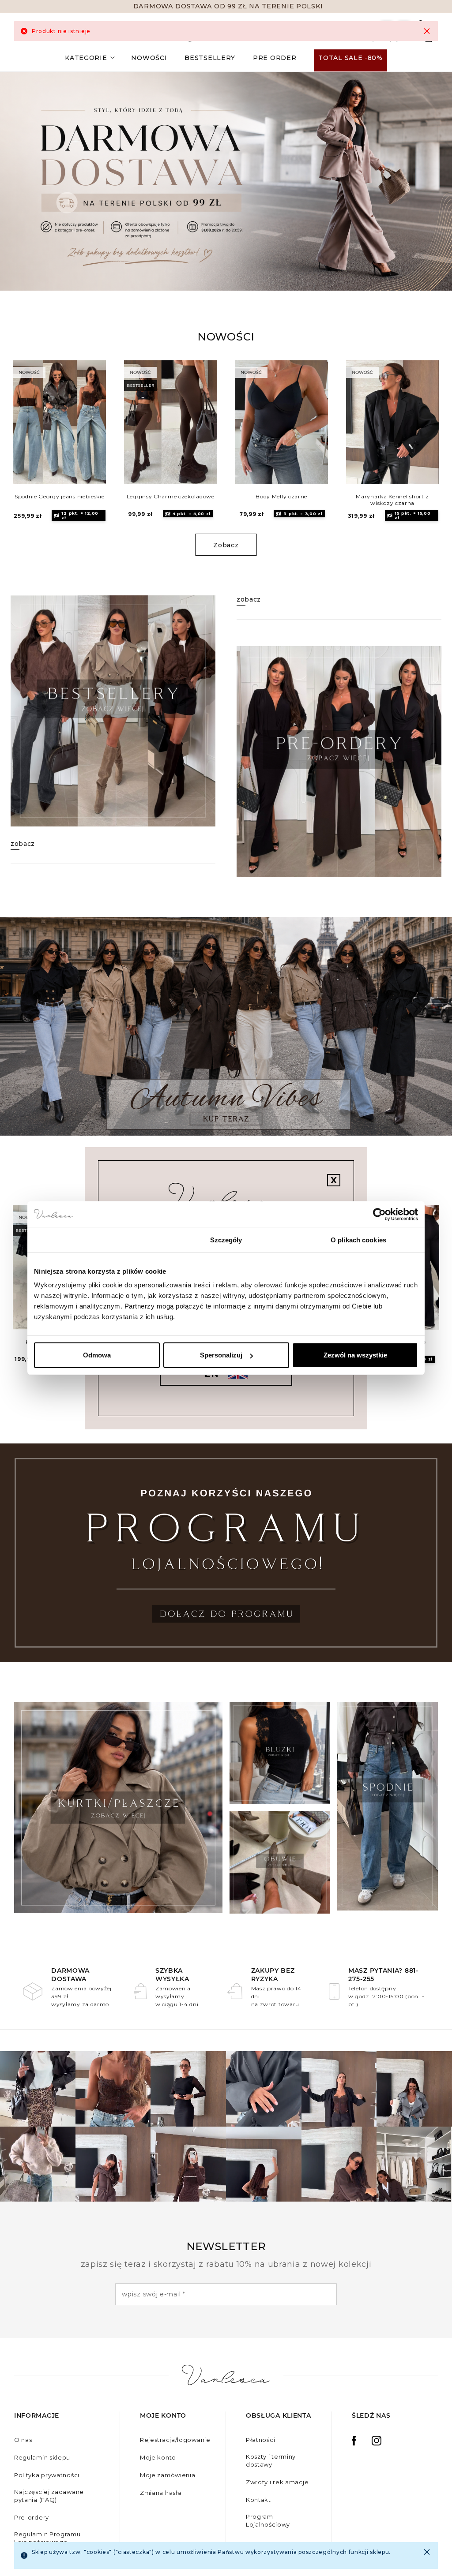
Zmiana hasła (161, 2493)
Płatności (260, 2440)
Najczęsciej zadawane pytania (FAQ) (49, 2496)
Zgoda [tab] (94, 1239)
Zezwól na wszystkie (355, 1355)
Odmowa (97, 1355)
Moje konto (158, 2457)
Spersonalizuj (221, 1355)
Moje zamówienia (168, 2475)
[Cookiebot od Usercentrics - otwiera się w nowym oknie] (379, 1214)
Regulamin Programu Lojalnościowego (47, 2538)
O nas (23, 2440)
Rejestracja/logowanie (175, 2440)
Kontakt (258, 2500)
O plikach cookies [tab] (358, 1239)
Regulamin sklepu (42, 2457)
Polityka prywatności (47, 2475)
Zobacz (226, 545)
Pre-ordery (32, 2517)
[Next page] (420, 427)
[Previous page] (32, 427)
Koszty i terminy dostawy (271, 2460)
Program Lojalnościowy (268, 2520)
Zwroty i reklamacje (277, 2482)
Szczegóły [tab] (226, 1239)
